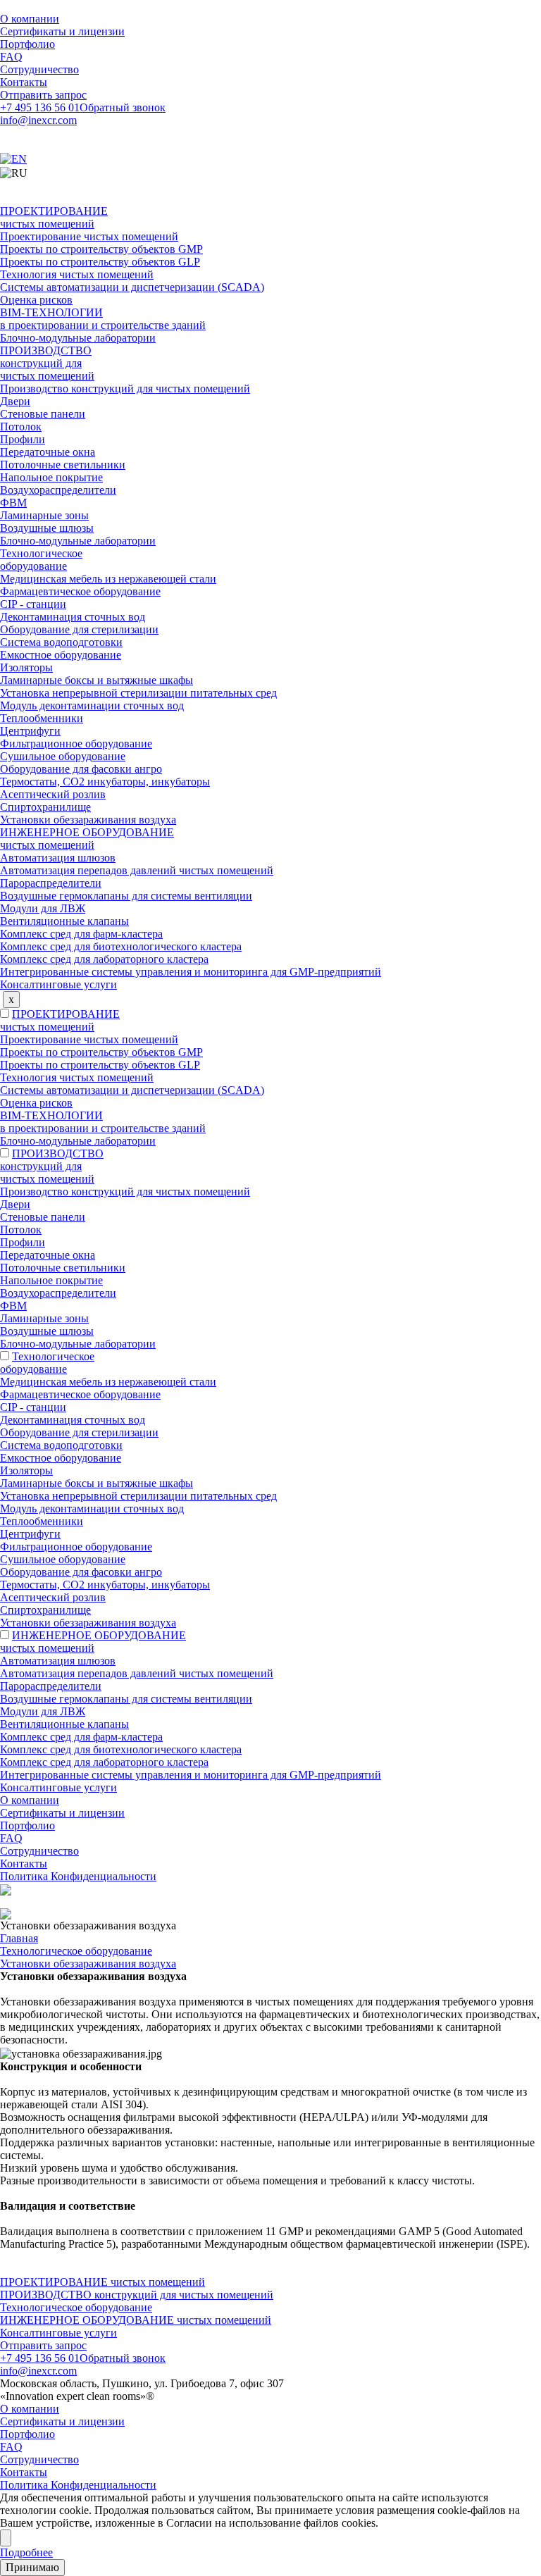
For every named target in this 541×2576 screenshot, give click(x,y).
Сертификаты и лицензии (62, 31)
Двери (15, 401)
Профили (23, 439)
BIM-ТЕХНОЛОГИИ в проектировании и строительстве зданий (103, 319)
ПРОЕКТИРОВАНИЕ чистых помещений (54, 217)
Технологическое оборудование (41, 560)
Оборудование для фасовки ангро (81, 769)
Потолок (21, 427)
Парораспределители (51, 883)
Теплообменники (42, 718)
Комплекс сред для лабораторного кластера (104, 959)
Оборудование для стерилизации (79, 629)
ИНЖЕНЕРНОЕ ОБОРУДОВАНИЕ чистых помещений (87, 839)
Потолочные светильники (63, 465)
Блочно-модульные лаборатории (78, 338)
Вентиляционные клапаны (64, 921)
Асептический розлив (53, 794)
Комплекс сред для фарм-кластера (81, 934)
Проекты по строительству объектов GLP (100, 262)
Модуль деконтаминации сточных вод (92, 705)
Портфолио (27, 44)
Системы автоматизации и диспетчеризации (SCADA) (132, 287)
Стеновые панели (43, 414)
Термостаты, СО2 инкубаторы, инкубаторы (105, 782)
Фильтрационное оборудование (76, 743)
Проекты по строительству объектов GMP (101, 249)
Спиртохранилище (45, 807)
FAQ (11, 57)
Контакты (24, 82)
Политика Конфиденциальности (78, 1876)
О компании (30, 19)
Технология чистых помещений (77, 274)
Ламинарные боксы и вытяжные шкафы (97, 680)
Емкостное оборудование (61, 655)
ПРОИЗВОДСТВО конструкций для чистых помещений (47, 363)
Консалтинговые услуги (58, 984)
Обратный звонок (123, 107)
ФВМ (13, 503)
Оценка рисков (36, 300)
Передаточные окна (48, 452)
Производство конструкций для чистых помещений (125, 388)
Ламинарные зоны (44, 515)
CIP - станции (33, 604)
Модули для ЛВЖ (43, 908)
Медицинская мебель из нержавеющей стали (108, 579)
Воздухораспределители (58, 490)
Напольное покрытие (51, 477)
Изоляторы (26, 667)
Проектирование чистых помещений (89, 236)
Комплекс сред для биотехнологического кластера (121, 946)
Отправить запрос (43, 95)
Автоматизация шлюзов (58, 858)
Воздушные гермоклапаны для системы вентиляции (126, 896)
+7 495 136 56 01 (40, 107)
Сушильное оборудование (63, 756)
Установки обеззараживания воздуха (88, 820)
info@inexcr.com (38, 120)
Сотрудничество (39, 69)
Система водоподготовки (61, 642)
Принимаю (32, 2567)
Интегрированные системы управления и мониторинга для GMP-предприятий (191, 972)
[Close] (6, 2538)
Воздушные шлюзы (47, 528)
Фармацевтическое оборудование (80, 591)
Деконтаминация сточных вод (73, 617)
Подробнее (26, 2552)
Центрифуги (30, 731)
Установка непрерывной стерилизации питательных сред (138, 693)
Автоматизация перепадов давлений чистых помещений (137, 870)
